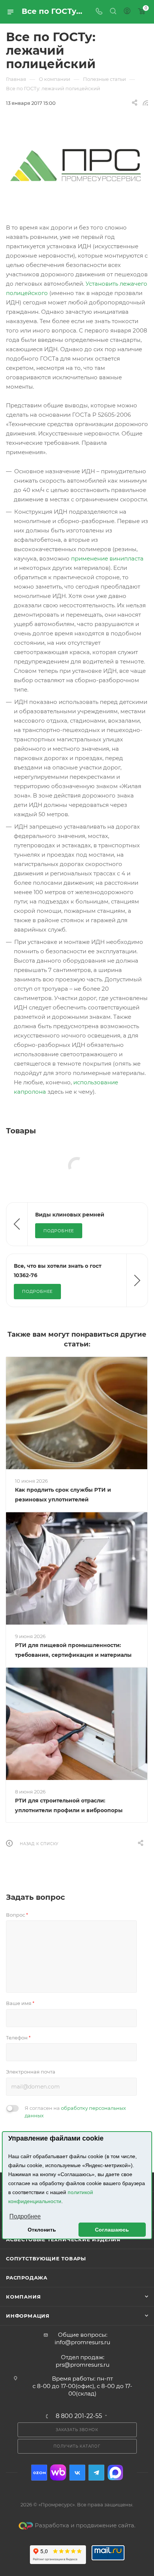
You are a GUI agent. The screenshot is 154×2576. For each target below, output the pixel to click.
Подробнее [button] (25, 2216)
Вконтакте (77, 2472)
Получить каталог (77, 2446)
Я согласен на (75, 2112)
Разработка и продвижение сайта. (85, 2525)
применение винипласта (107, 558)
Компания (23, 2297)
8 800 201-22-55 (79, 2416)
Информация (28, 2316)
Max (115, 2472)
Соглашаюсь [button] (112, 2230)
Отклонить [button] (42, 2230)
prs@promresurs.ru (83, 2365)
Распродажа (27, 2278)
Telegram (96, 2472)
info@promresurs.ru (82, 2342)
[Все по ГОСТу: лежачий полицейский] (77, 165)
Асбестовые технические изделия (63, 2239)
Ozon (39, 2472)
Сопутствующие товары (46, 2258)
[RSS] (145, 103)
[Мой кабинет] (127, 12)
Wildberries (58, 2472)
